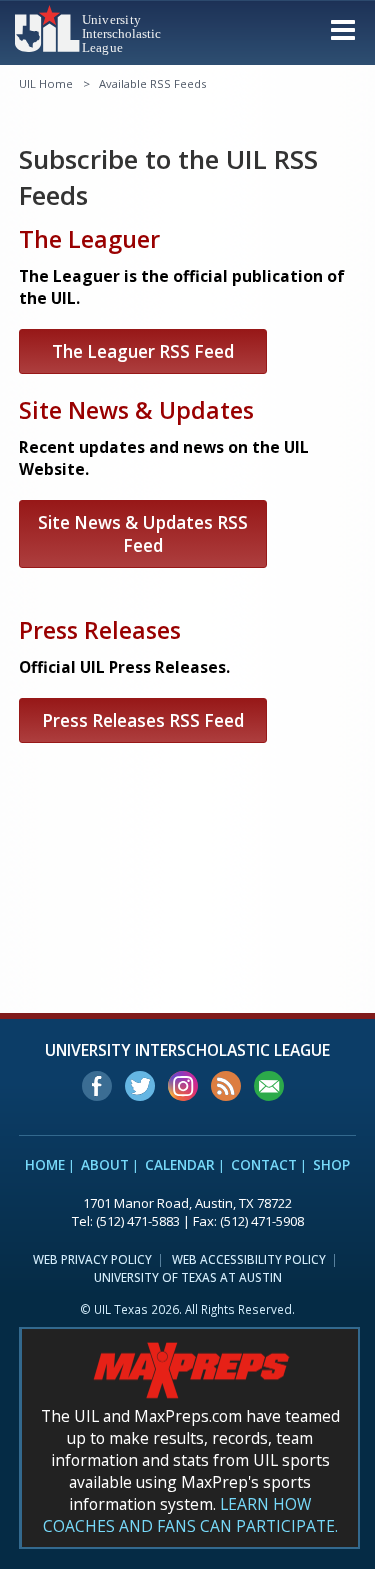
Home (45, 1165)
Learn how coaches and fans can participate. (190, 1515)
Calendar (180, 1165)
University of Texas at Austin (188, 1277)
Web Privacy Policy (92, 1259)
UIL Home (46, 83)
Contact (264, 1165)
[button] (343, 29)
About (105, 1165)
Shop (331, 1165)
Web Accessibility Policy (249, 1259)
